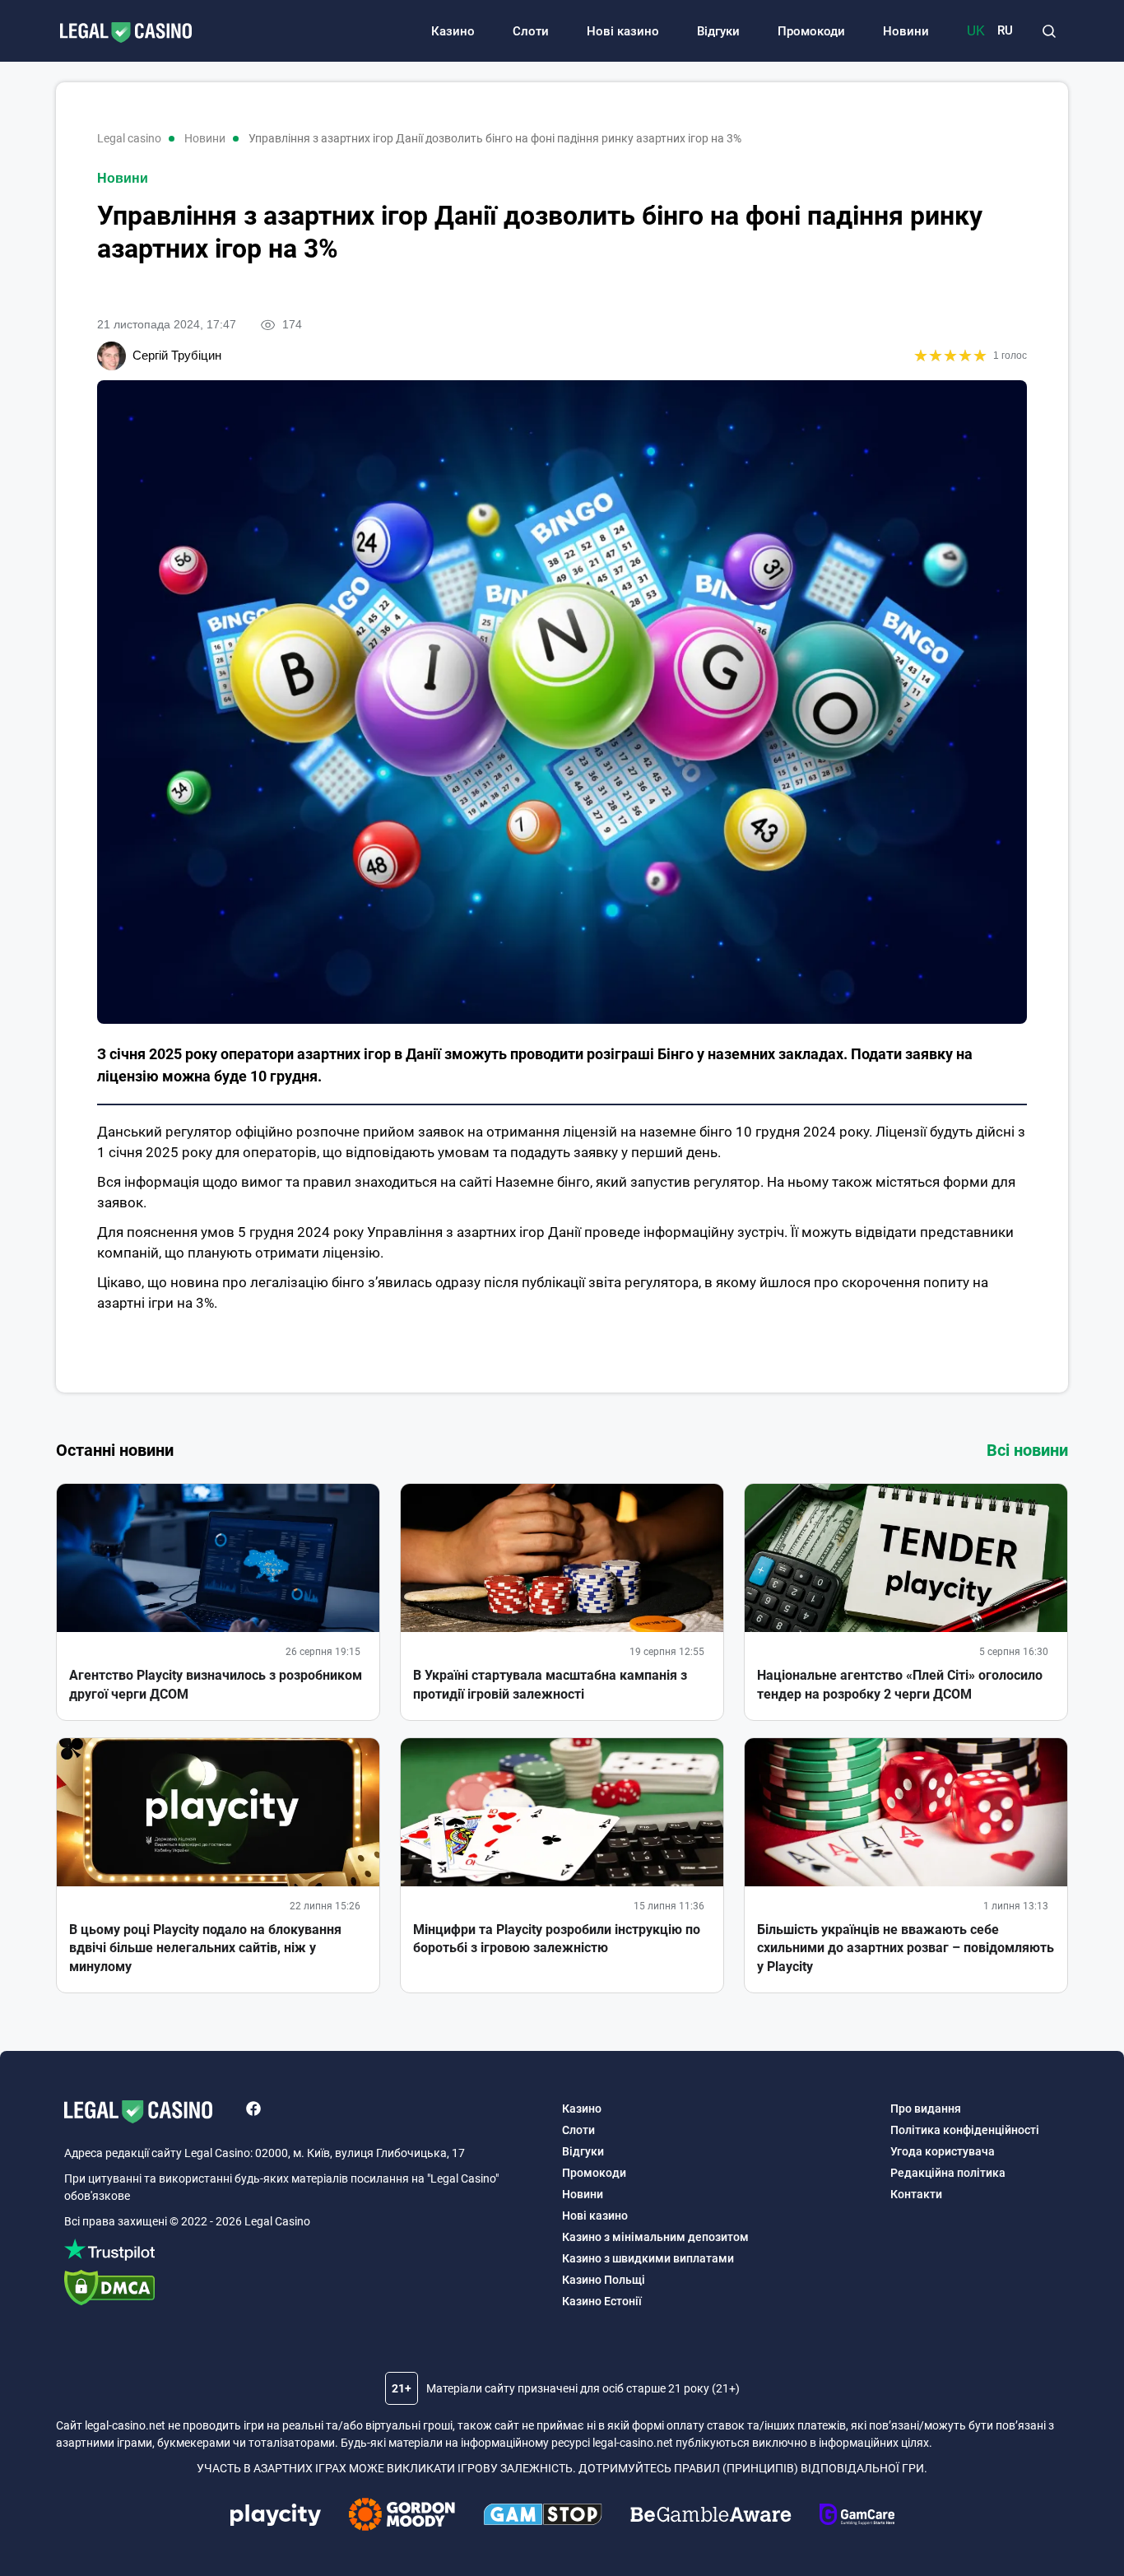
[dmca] (305, 2290)
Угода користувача (943, 2151)
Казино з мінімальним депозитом (655, 2237)
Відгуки (718, 31)
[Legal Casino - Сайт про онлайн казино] (118, 34)
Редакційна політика (948, 2173)
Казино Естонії (602, 2301)
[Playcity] (276, 2517)
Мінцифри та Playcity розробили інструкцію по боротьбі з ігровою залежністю (557, 1939)
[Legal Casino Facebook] (253, 2111)
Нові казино (623, 31)
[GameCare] (857, 2517)
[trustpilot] (305, 2252)
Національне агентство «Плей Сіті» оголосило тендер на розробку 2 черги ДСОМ (900, 1684)
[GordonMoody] (402, 2517)
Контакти (916, 2194)
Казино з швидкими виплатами (648, 2258)
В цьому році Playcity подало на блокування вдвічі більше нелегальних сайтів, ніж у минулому (205, 1948)
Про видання (926, 2109)
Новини (906, 31)
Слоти (531, 31)
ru (1005, 31)
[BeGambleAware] (711, 2517)
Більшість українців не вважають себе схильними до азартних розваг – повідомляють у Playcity (906, 1948)
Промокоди (811, 31)
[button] (1049, 31)
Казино (453, 31)
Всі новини (1027, 1450)
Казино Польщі (604, 2280)
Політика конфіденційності (965, 2130)
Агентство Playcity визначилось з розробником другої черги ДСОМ (216, 1684)
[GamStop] (543, 2517)
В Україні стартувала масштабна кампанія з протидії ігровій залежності (550, 1684)
